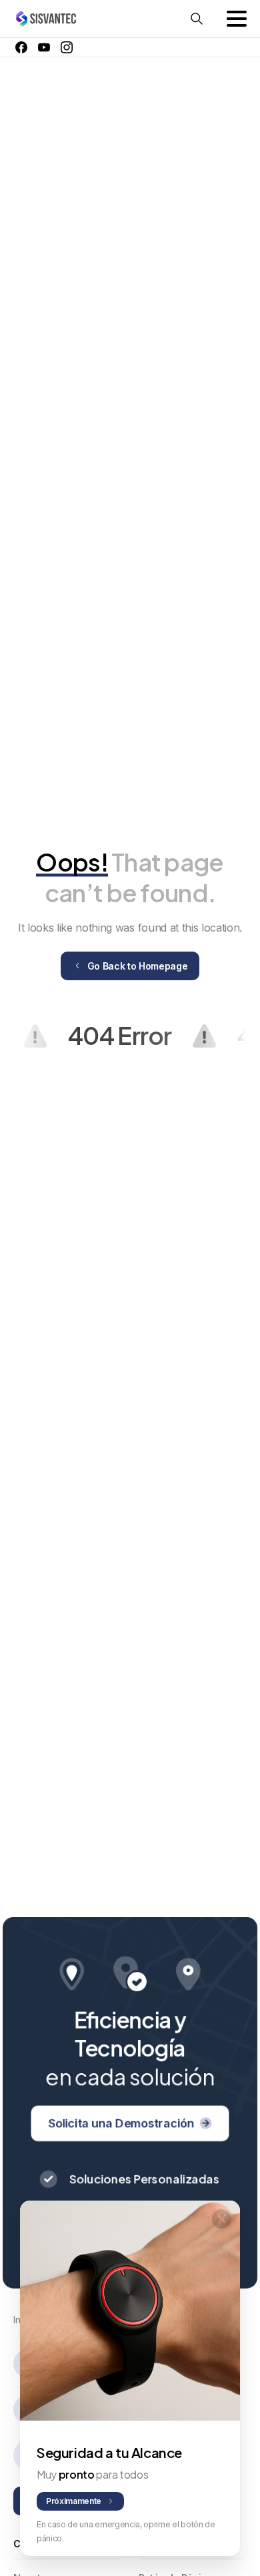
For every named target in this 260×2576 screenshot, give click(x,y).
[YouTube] (44, 47)
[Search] (197, 19)
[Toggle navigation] (237, 19)
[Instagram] (67, 47)
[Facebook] (21, 47)
